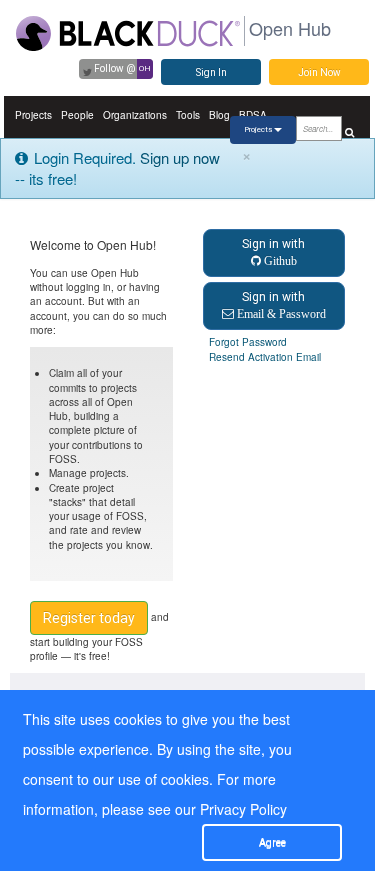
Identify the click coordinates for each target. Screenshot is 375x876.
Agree (272, 842)
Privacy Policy (243, 809)
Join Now (319, 72)
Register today (89, 618)
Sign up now (180, 157)
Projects (33, 115)
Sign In (211, 72)
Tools (188, 115)
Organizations (135, 115)
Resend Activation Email (265, 357)
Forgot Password (248, 342)
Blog (219, 115)
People (77, 115)
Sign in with (273, 252)
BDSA (253, 115)
